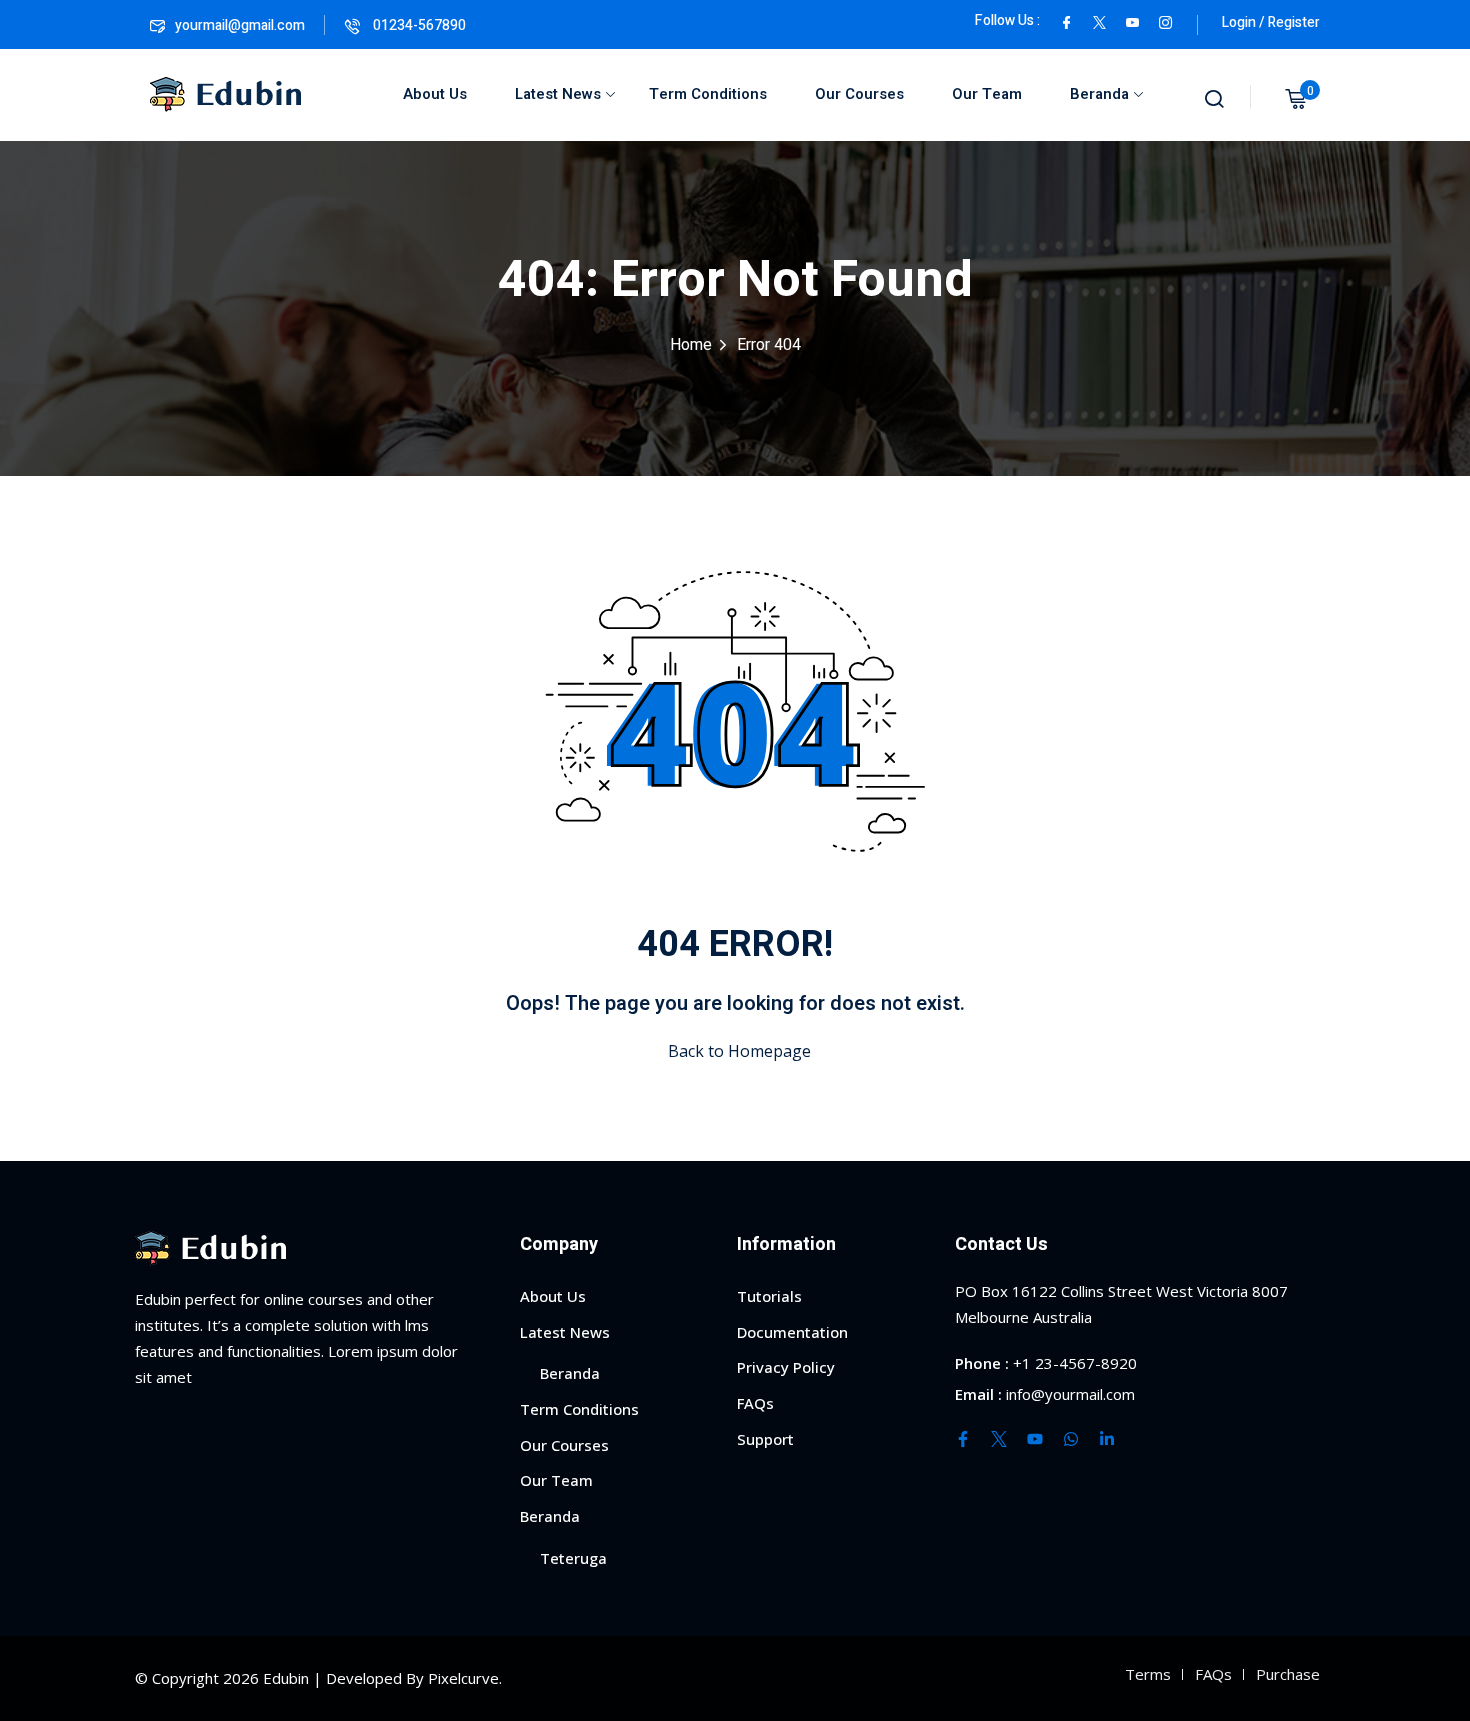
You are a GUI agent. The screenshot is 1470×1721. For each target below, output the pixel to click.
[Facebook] (1066, 20)
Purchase (1288, 1674)
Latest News (558, 94)
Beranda (1099, 94)
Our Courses (859, 94)
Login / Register (1271, 22)
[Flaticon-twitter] (999, 1439)
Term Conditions (708, 94)
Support (765, 1439)
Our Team (987, 94)
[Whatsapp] (1071, 1439)
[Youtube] (1035, 1439)
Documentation (792, 1332)
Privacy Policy (786, 1367)
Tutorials (769, 1296)
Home (691, 345)
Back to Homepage (739, 1051)
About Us (435, 94)
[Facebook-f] (963, 1439)
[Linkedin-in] (1107, 1439)
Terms (1148, 1674)
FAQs (755, 1403)
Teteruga (573, 1558)
